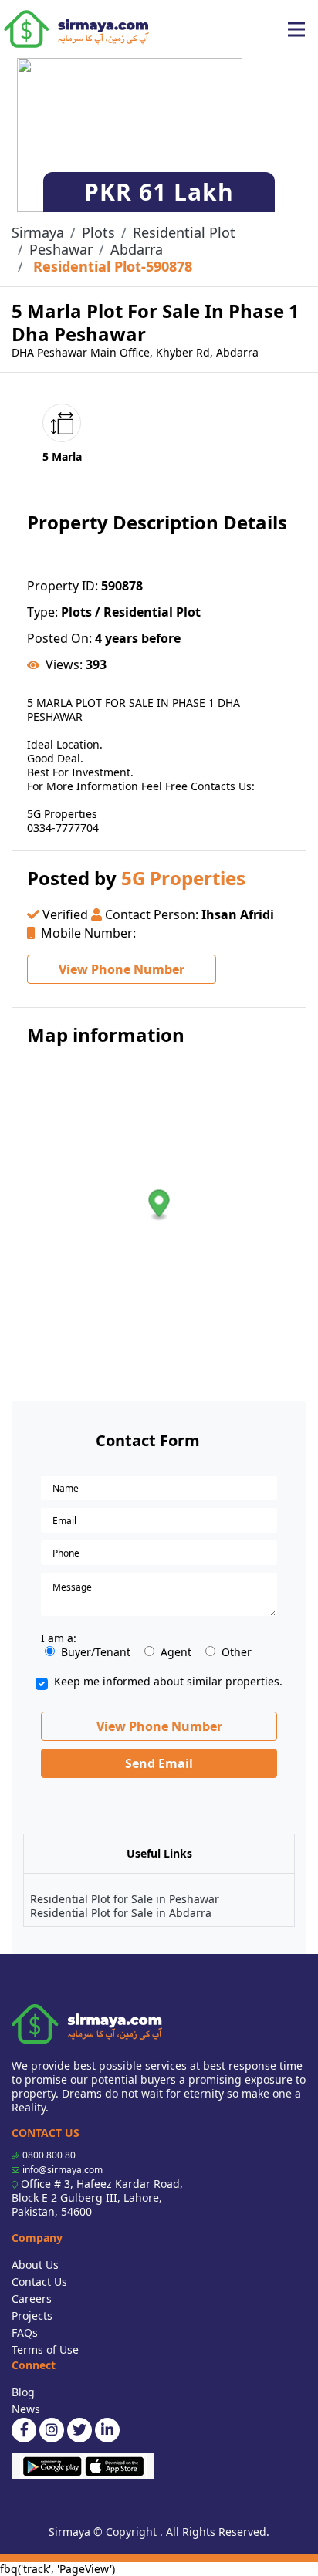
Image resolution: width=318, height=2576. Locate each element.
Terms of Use (45, 2350)
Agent (176, 1652)
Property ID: (63, 586)
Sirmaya (38, 232)
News (26, 2409)
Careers (32, 2299)
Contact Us (39, 2282)
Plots (98, 232)
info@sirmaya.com (63, 2170)
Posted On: (59, 638)
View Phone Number (122, 969)
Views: (64, 664)
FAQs (25, 2333)
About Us (35, 2265)
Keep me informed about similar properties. (168, 1682)
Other (237, 1652)
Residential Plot (184, 232)
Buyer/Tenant (96, 1652)
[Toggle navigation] (296, 29)
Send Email (159, 1763)
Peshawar (61, 249)
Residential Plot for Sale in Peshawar (125, 1899)
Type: (42, 612)
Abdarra (137, 249)
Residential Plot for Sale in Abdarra (121, 1913)
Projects (32, 2316)
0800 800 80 (49, 2155)
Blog (23, 2392)
